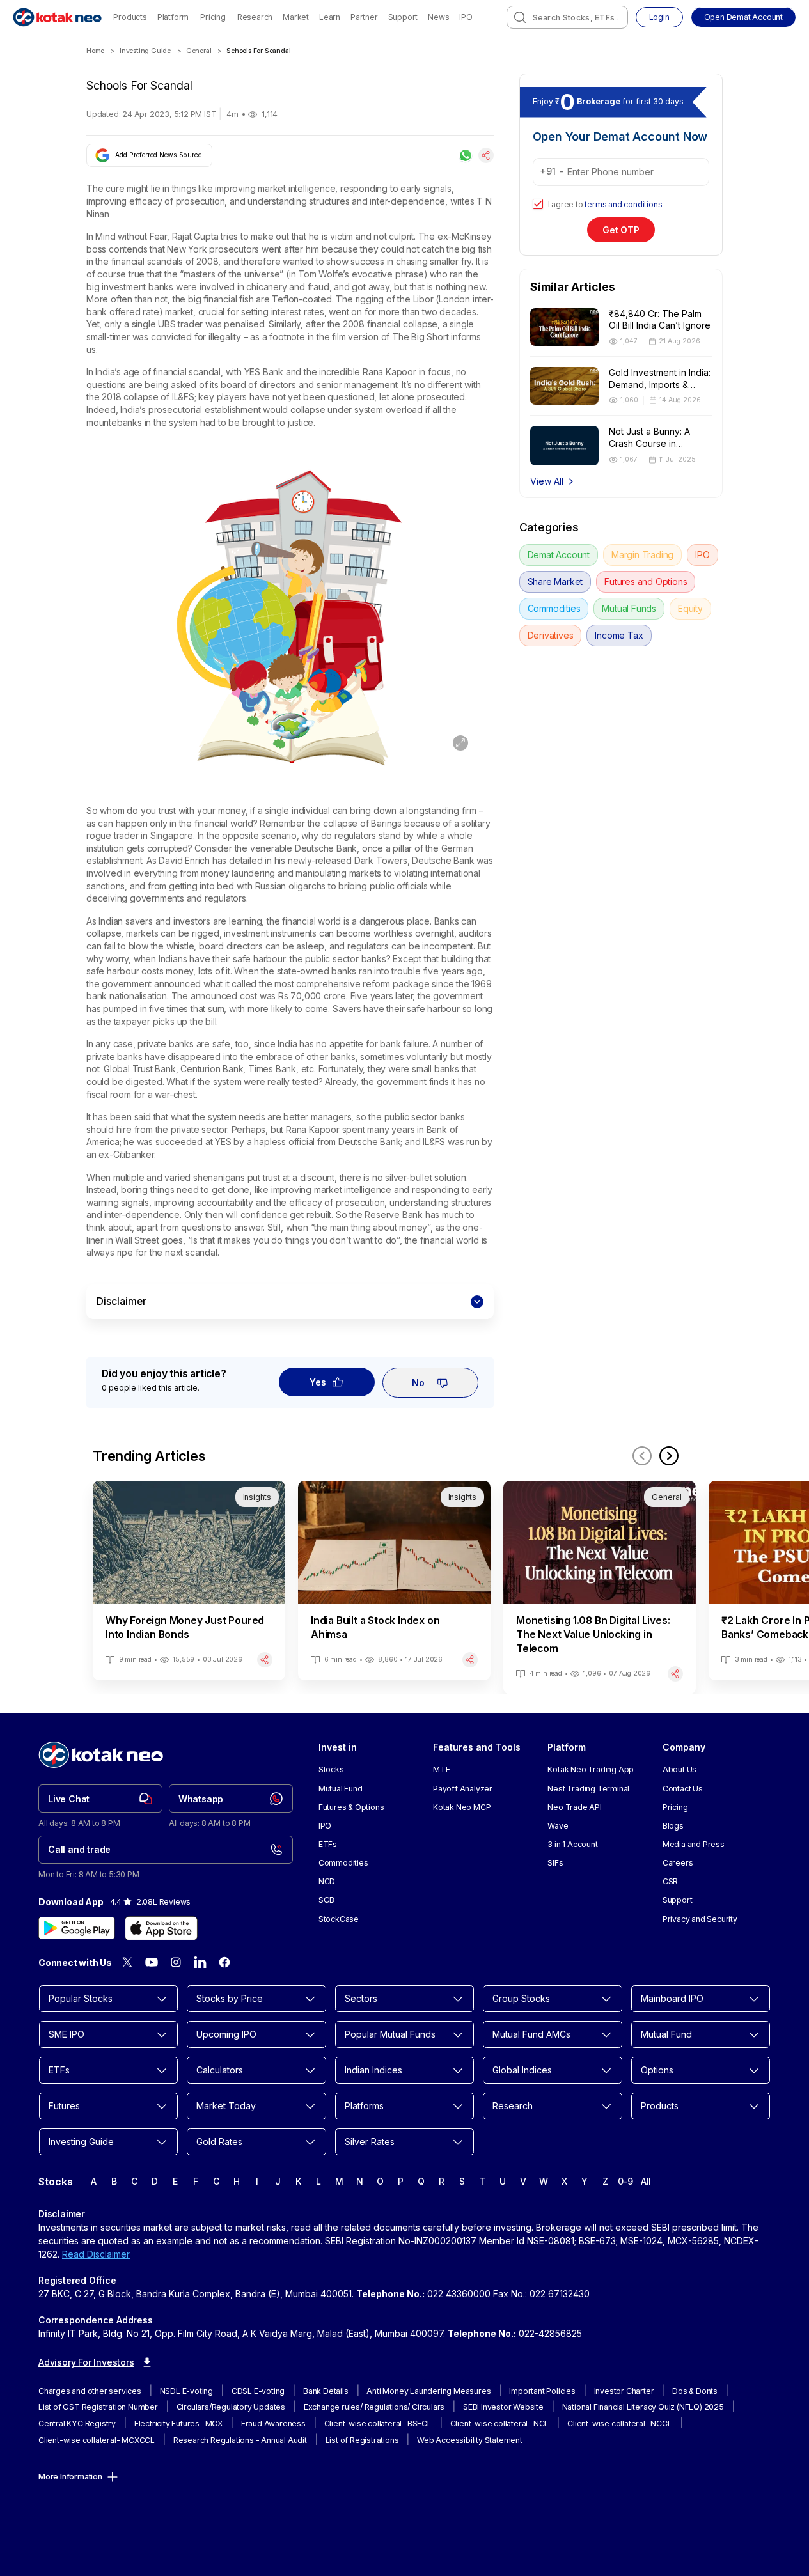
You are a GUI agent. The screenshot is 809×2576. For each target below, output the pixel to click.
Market (296, 17)
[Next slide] (669, 1456)
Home (95, 51)
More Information (70, 2477)
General (199, 51)
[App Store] (161, 1928)
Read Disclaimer (96, 2254)
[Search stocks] (520, 17)
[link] (100, 1799)
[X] (127, 1962)
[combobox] (567, 17)
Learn (330, 17)
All (646, 2181)
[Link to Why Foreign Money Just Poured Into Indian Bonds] (189, 1581)
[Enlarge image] (460, 743)
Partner (364, 17)
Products (130, 17)
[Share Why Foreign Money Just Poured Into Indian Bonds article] (265, 1660)
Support (403, 17)
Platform (173, 17)
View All (547, 481)
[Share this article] (486, 155)
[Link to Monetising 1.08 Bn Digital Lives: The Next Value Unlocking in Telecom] (600, 1588)
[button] (743, 17)
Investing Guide (145, 51)
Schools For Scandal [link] (258, 51)
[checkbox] (538, 204)
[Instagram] (176, 1962)
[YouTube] (152, 1962)
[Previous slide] (642, 1456)
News (438, 17)
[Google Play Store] (77, 1928)
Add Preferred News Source (158, 155)
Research (255, 17)
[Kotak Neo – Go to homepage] (57, 17)
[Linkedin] (200, 1962)
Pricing (213, 17)
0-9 (625, 2181)
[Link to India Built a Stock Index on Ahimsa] (394, 1581)
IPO (466, 17)
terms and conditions (623, 204)
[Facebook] (224, 1962)
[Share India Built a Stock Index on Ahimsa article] (470, 1660)
